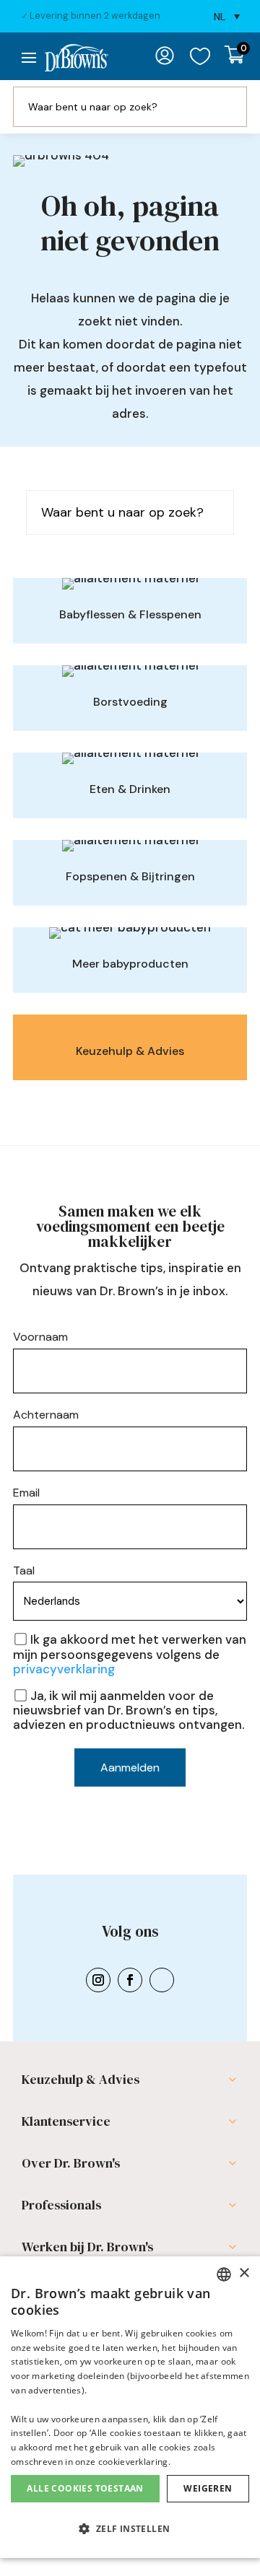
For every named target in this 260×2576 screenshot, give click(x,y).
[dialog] (130, 2407)
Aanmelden (130, 1788)
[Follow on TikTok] (162, 2001)
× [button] (244, 2273)
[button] (130, 2529)
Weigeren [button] (208, 2488)
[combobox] (224, 2274)
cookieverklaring (133, 2462)
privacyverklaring (64, 1690)
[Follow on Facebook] (130, 2001)
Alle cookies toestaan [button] (85, 2488)
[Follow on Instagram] (98, 2001)
